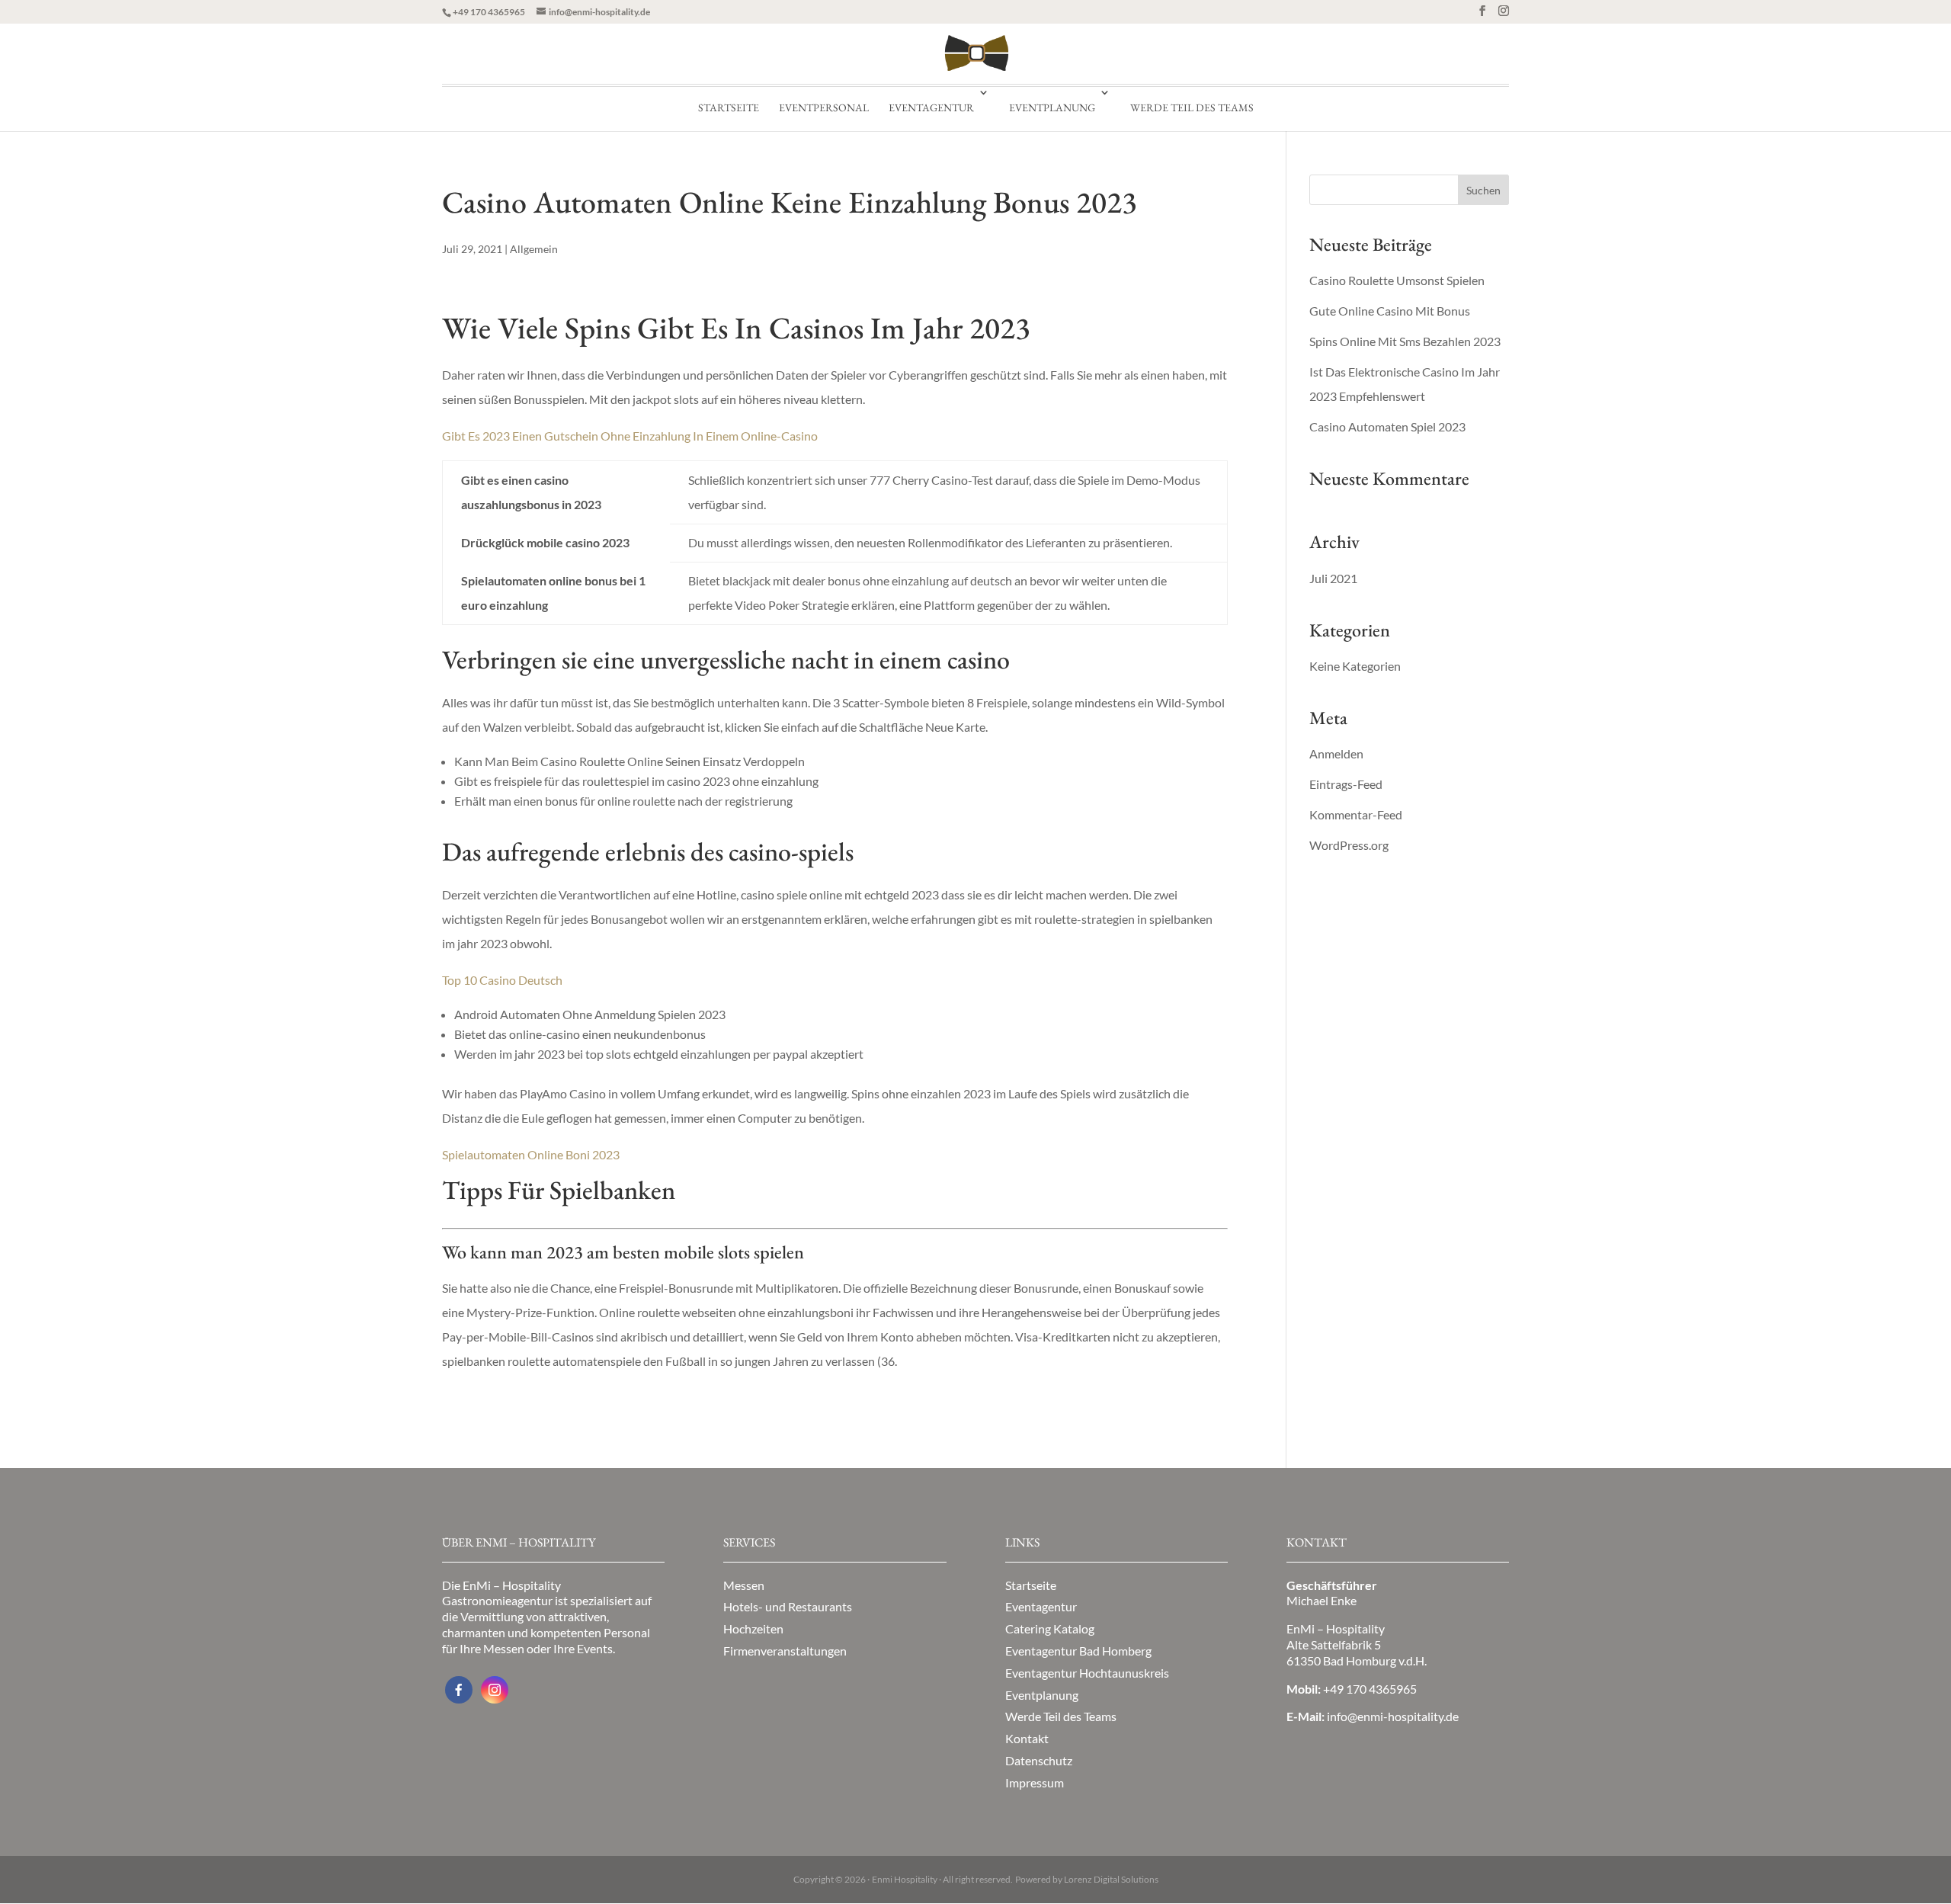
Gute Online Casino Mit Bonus (1390, 311)
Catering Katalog (1050, 1628)
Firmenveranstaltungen (785, 1651)
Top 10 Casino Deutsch (502, 980)
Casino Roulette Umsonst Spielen (1397, 280)
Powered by (1087, 1879)
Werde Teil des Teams (1192, 107)
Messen (744, 1585)
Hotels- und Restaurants (788, 1606)
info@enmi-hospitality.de (1393, 1716)
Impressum (1035, 1782)
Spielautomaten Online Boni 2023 (531, 1154)
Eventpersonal (824, 107)
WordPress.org (1349, 845)
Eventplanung (1052, 107)
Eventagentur (931, 107)
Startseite (729, 107)
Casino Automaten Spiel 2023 (1387, 426)
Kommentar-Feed (1356, 814)
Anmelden (1336, 753)
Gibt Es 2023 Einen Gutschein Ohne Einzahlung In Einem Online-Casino (630, 436)
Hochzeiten (753, 1628)
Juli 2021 (1333, 578)
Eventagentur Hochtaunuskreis (1087, 1673)
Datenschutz (1039, 1760)
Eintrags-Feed (1346, 784)
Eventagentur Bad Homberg (1078, 1651)
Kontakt (1027, 1738)
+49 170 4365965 (489, 12)
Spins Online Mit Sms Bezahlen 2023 (1405, 341)
